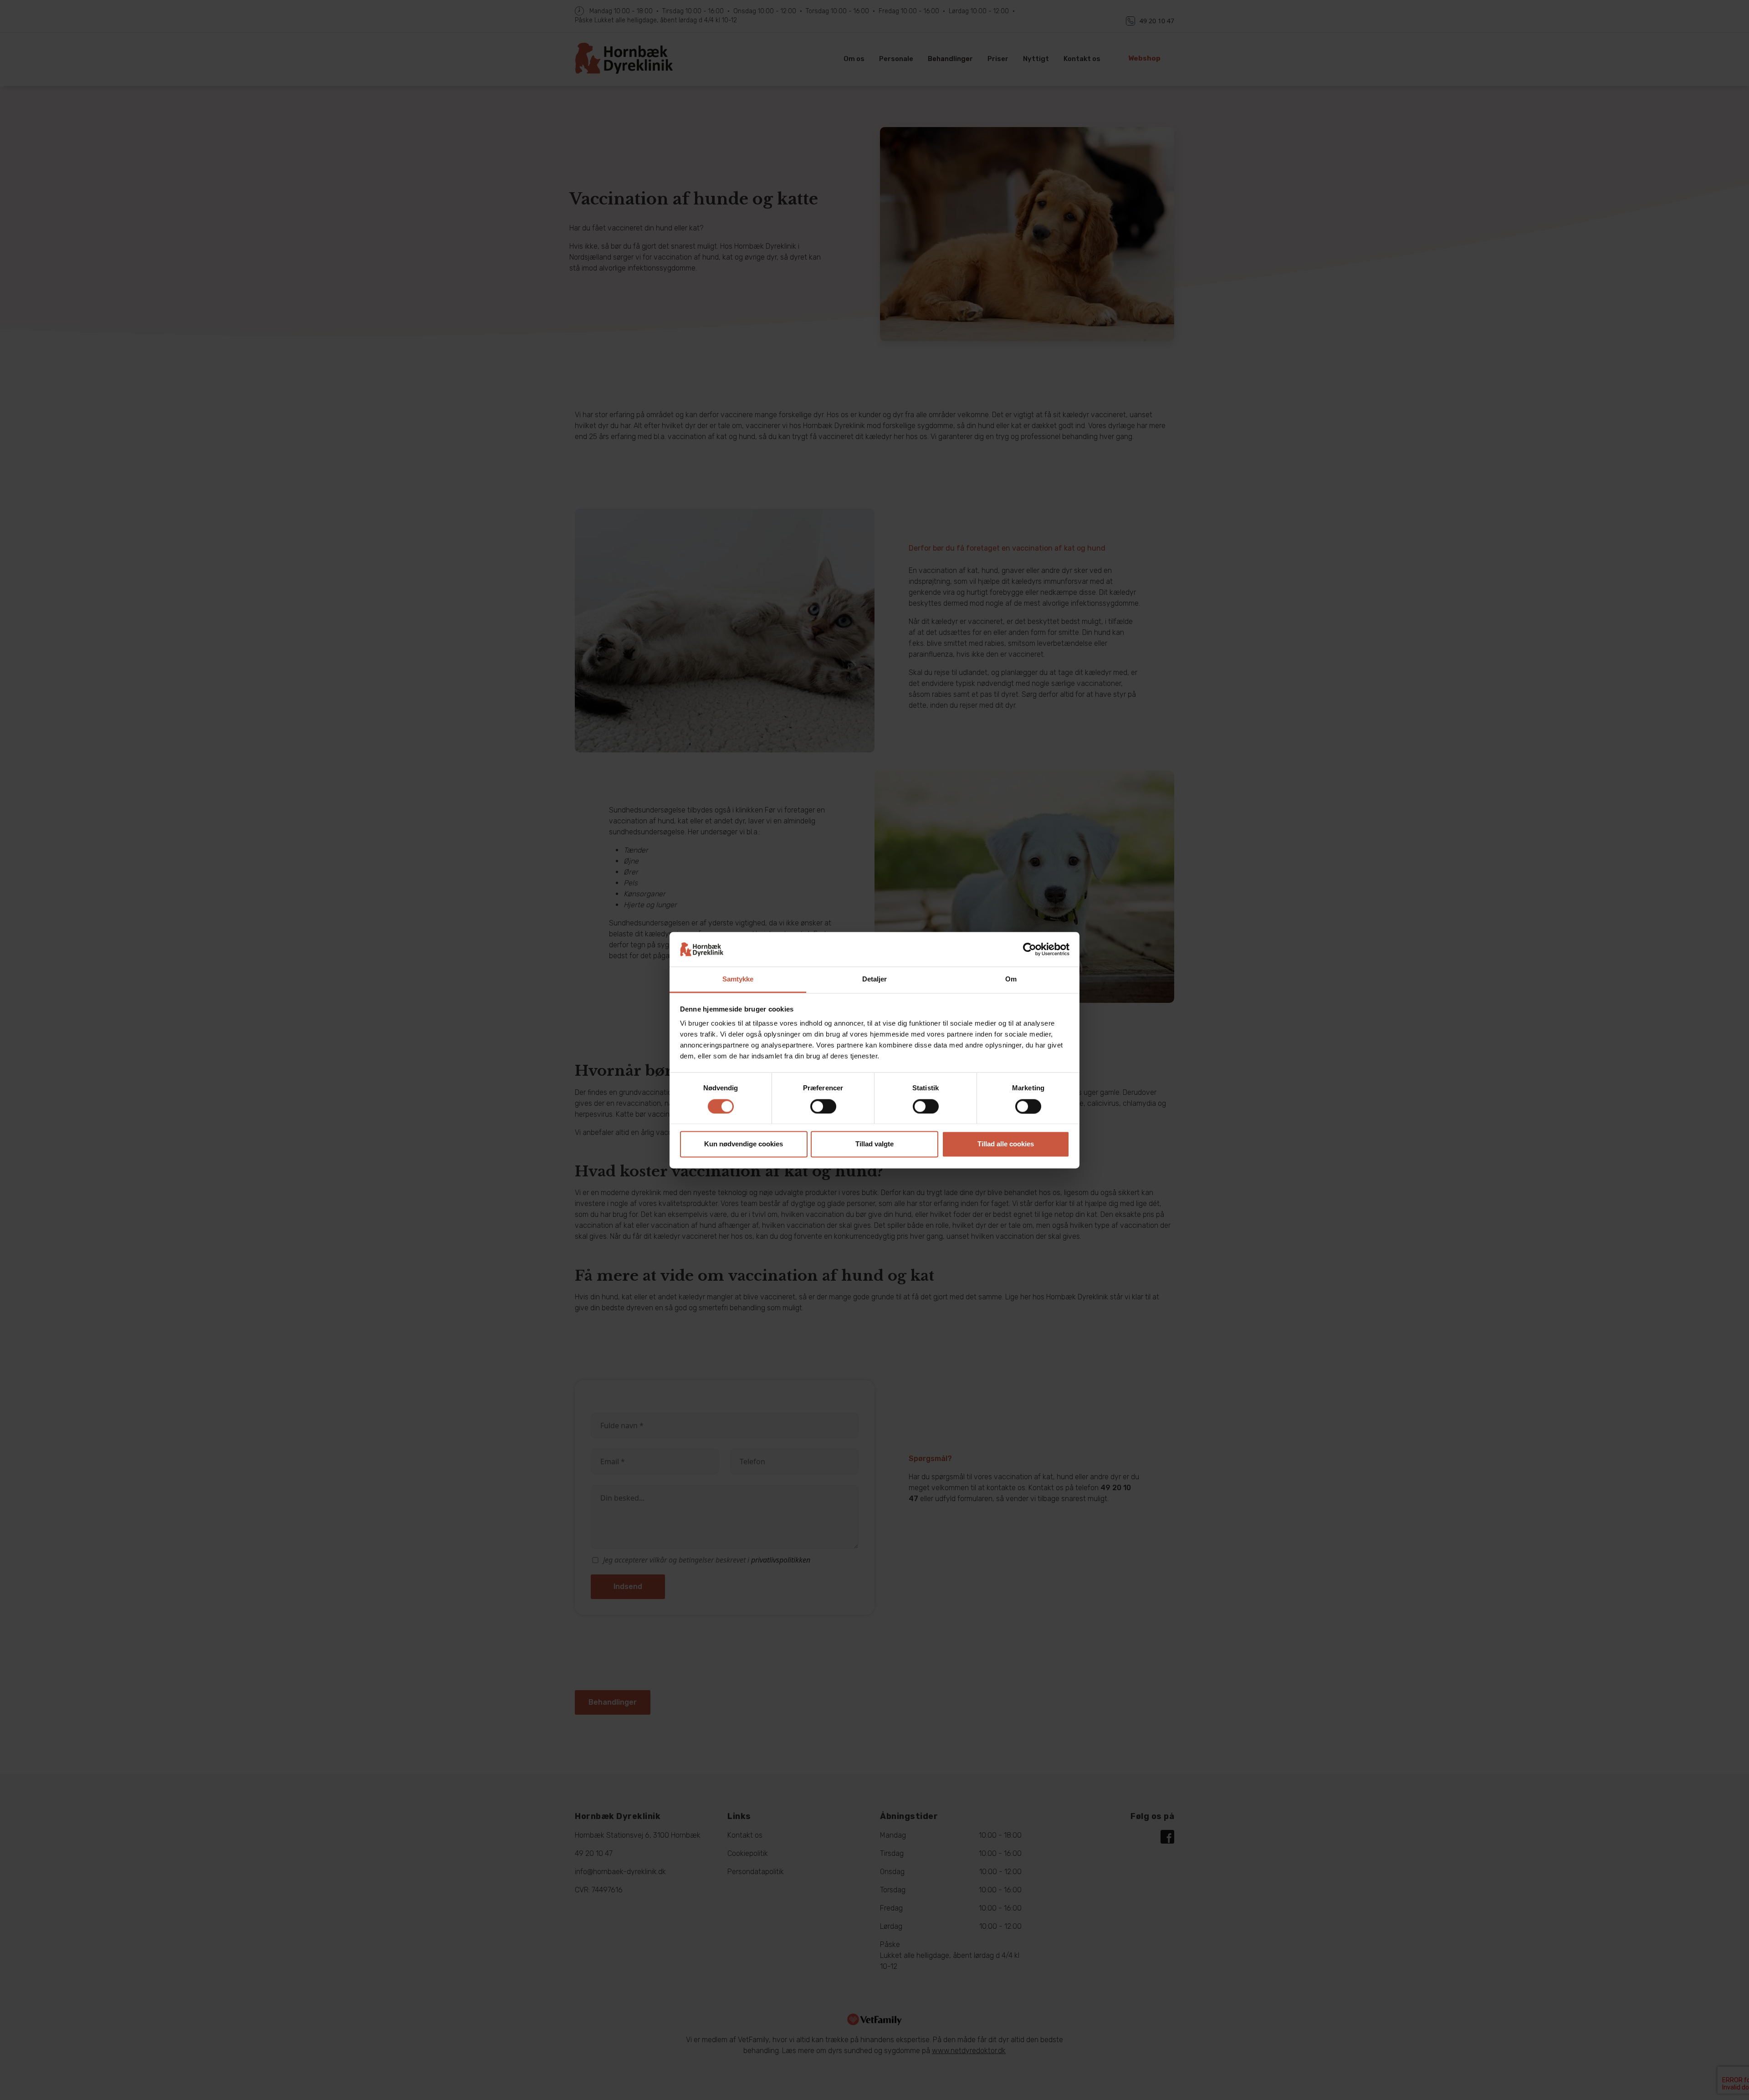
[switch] (823, 1106)
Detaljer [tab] (875, 979)
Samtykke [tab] (738, 979)
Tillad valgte (874, 1144)
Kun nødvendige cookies (744, 1144)
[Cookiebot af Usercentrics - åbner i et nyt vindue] (1030, 949)
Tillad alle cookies (1006, 1144)
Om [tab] (1011, 979)
